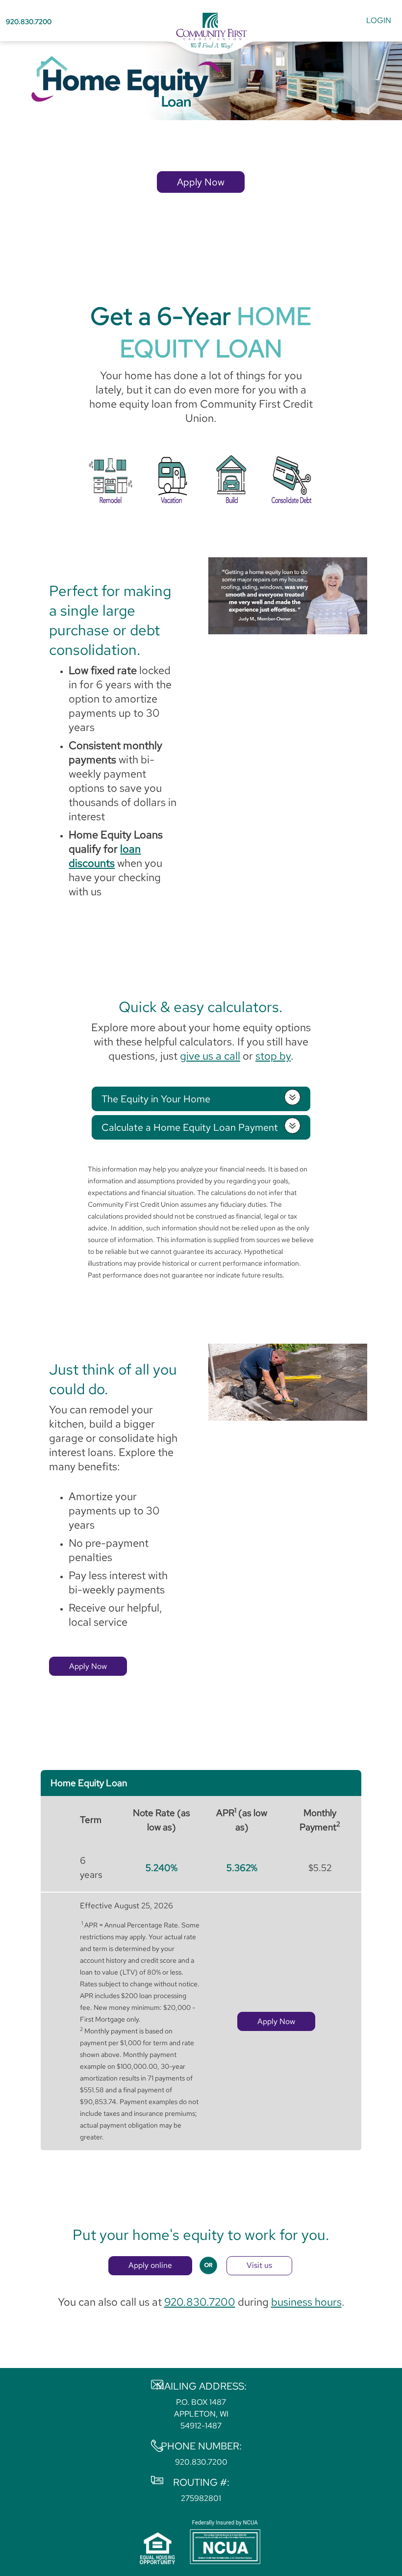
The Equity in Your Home (156, 1099)
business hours (306, 2302)
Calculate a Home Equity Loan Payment (190, 1127)
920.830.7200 (29, 21)
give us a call (210, 1056)
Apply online (150, 2265)
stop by (273, 1056)
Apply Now (201, 182)
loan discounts (105, 856)
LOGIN (379, 20)
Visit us (259, 2265)
